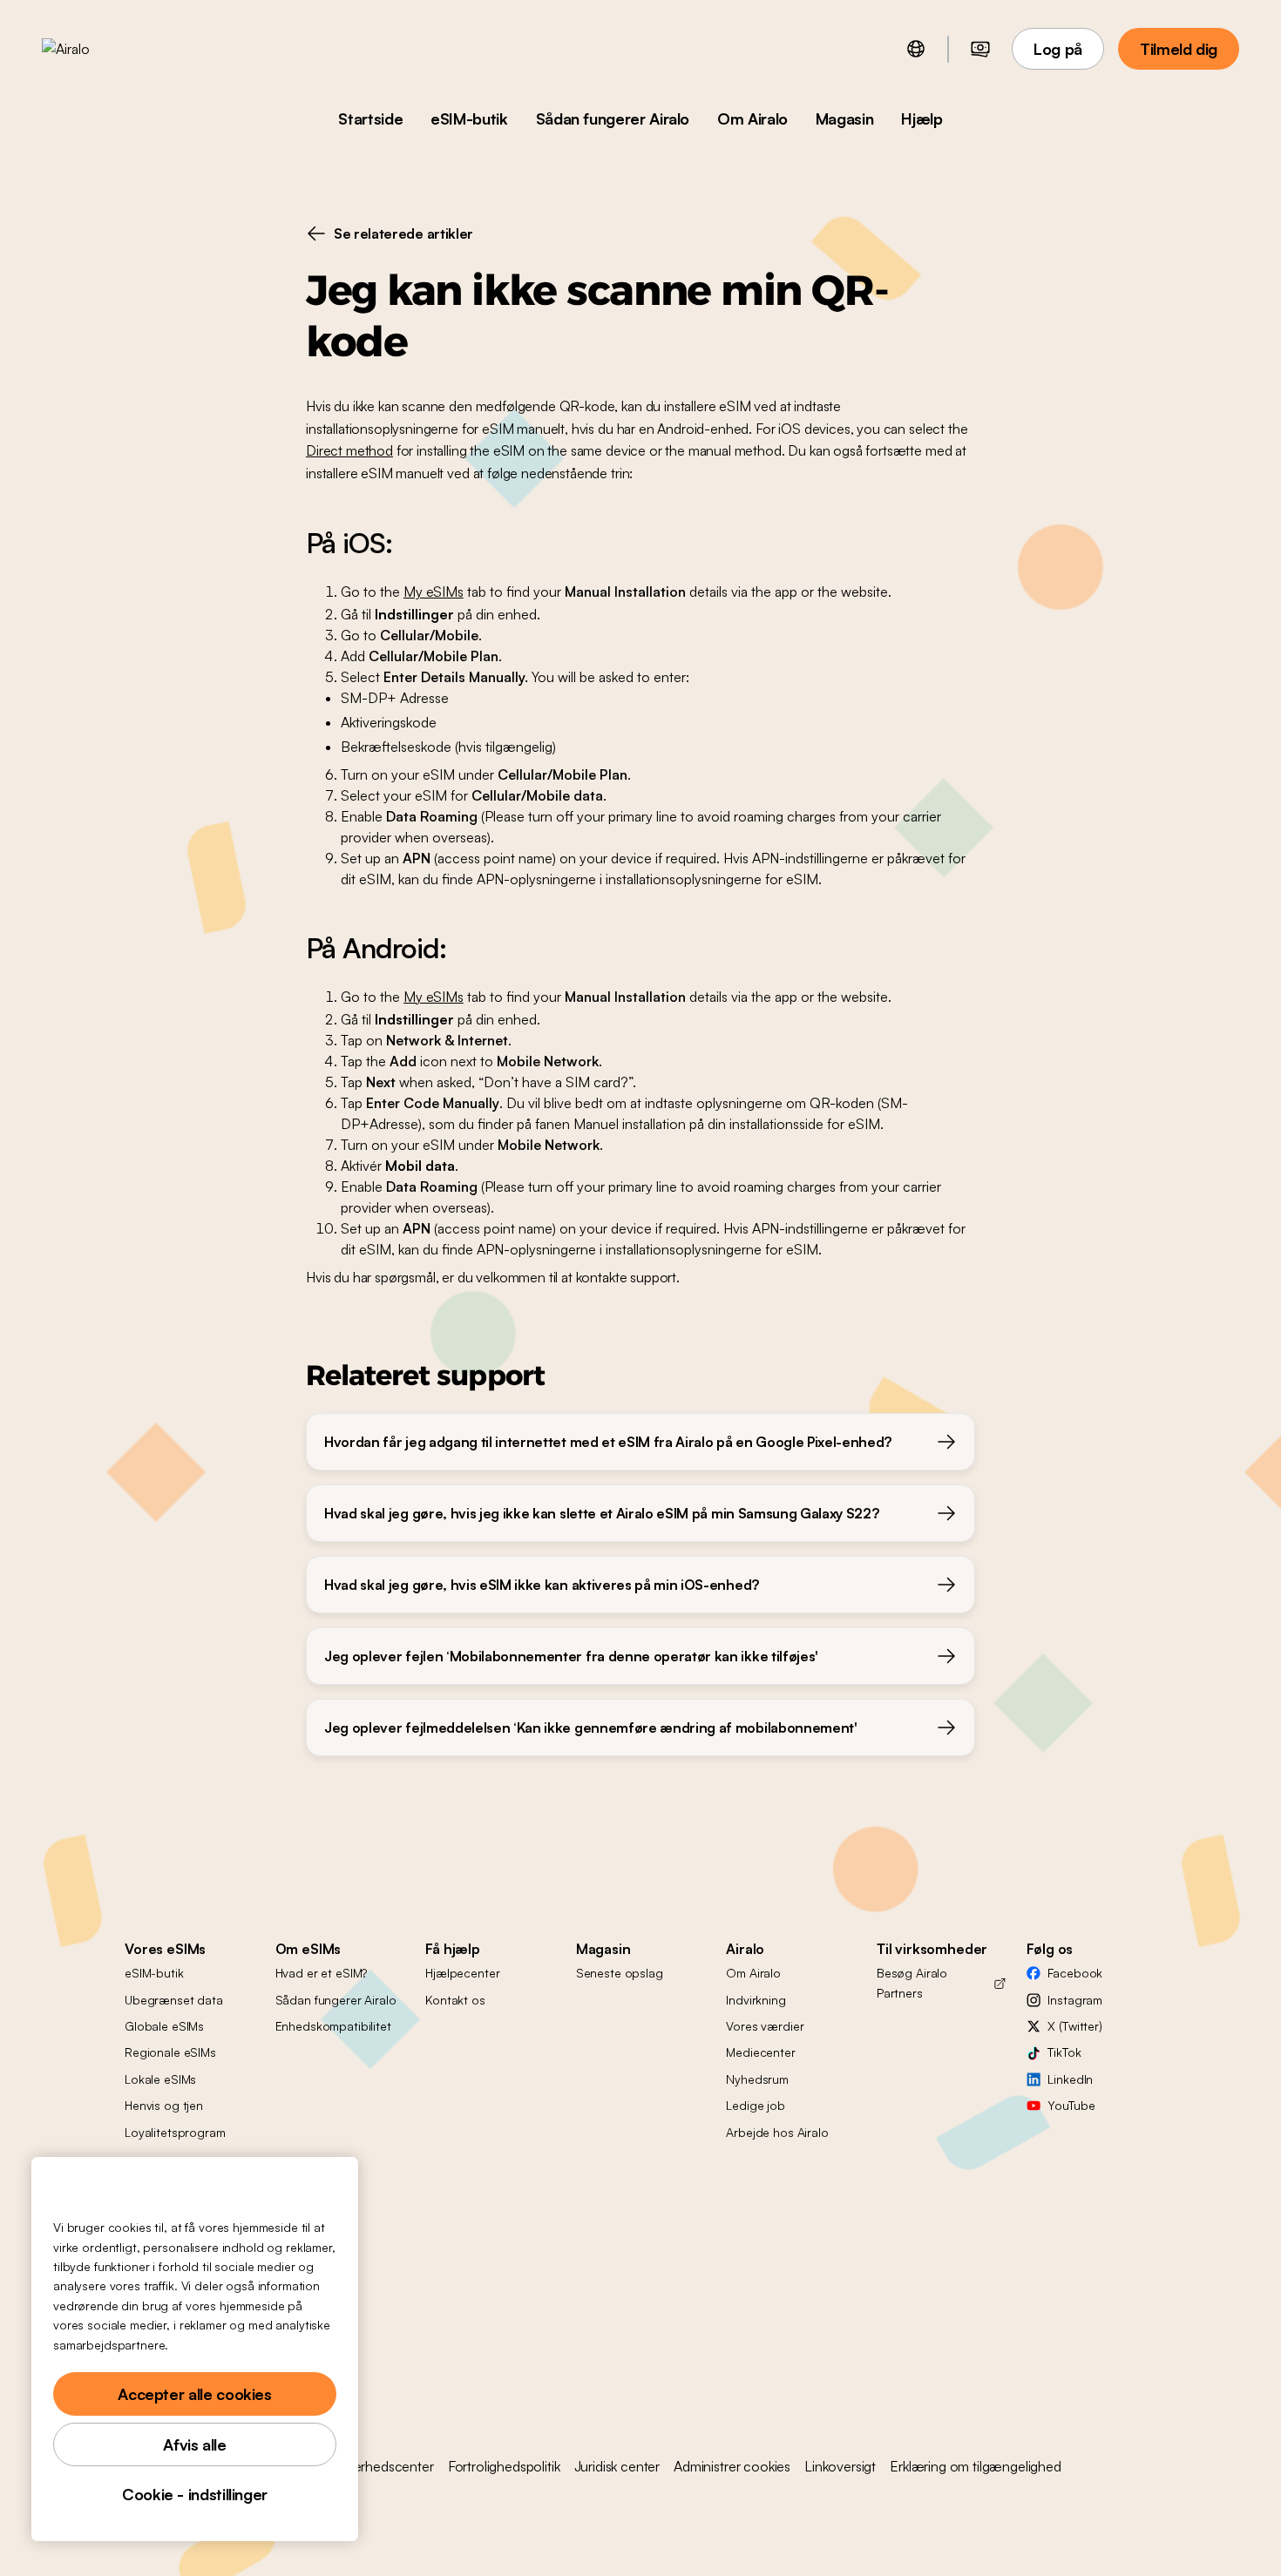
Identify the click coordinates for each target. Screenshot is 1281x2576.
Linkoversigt (840, 2466)
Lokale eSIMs (160, 2079)
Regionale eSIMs (170, 2052)
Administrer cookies (732, 2466)
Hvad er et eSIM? (322, 1973)
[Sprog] (916, 49)
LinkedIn (1070, 2079)
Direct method (349, 450)
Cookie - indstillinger (195, 2494)
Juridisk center (617, 2466)
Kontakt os (455, 2000)
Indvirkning (756, 2000)
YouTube (1071, 2105)
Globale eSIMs (164, 2026)
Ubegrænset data (174, 2000)
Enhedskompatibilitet (333, 2026)
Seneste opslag (620, 1973)
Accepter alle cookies (194, 2394)
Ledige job (756, 2105)
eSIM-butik (469, 118)
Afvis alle (194, 2444)
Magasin (844, 118)
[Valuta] (980, 49)
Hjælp (922, 118)
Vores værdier (765, 2026)
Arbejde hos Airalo (777, 2132)
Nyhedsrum (757, 2079)
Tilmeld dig (1179, 49)
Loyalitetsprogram (175, 2132)
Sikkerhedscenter (382, 2466)
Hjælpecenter (462, 1973)
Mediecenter (760, 2052)
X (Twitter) (1074, 2026)
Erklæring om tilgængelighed (976, 2466)
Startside (370, 118)
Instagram (1075, 2000)
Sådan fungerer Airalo (613, 118)
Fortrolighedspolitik (504, 2466)
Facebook (1075, 1973)
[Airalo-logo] (93, 49)
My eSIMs (434, 592)
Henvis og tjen (164, 2105)
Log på (1058, 49)
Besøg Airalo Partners (912, 1982)
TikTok (1064, 2052)
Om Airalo (752, 118)
